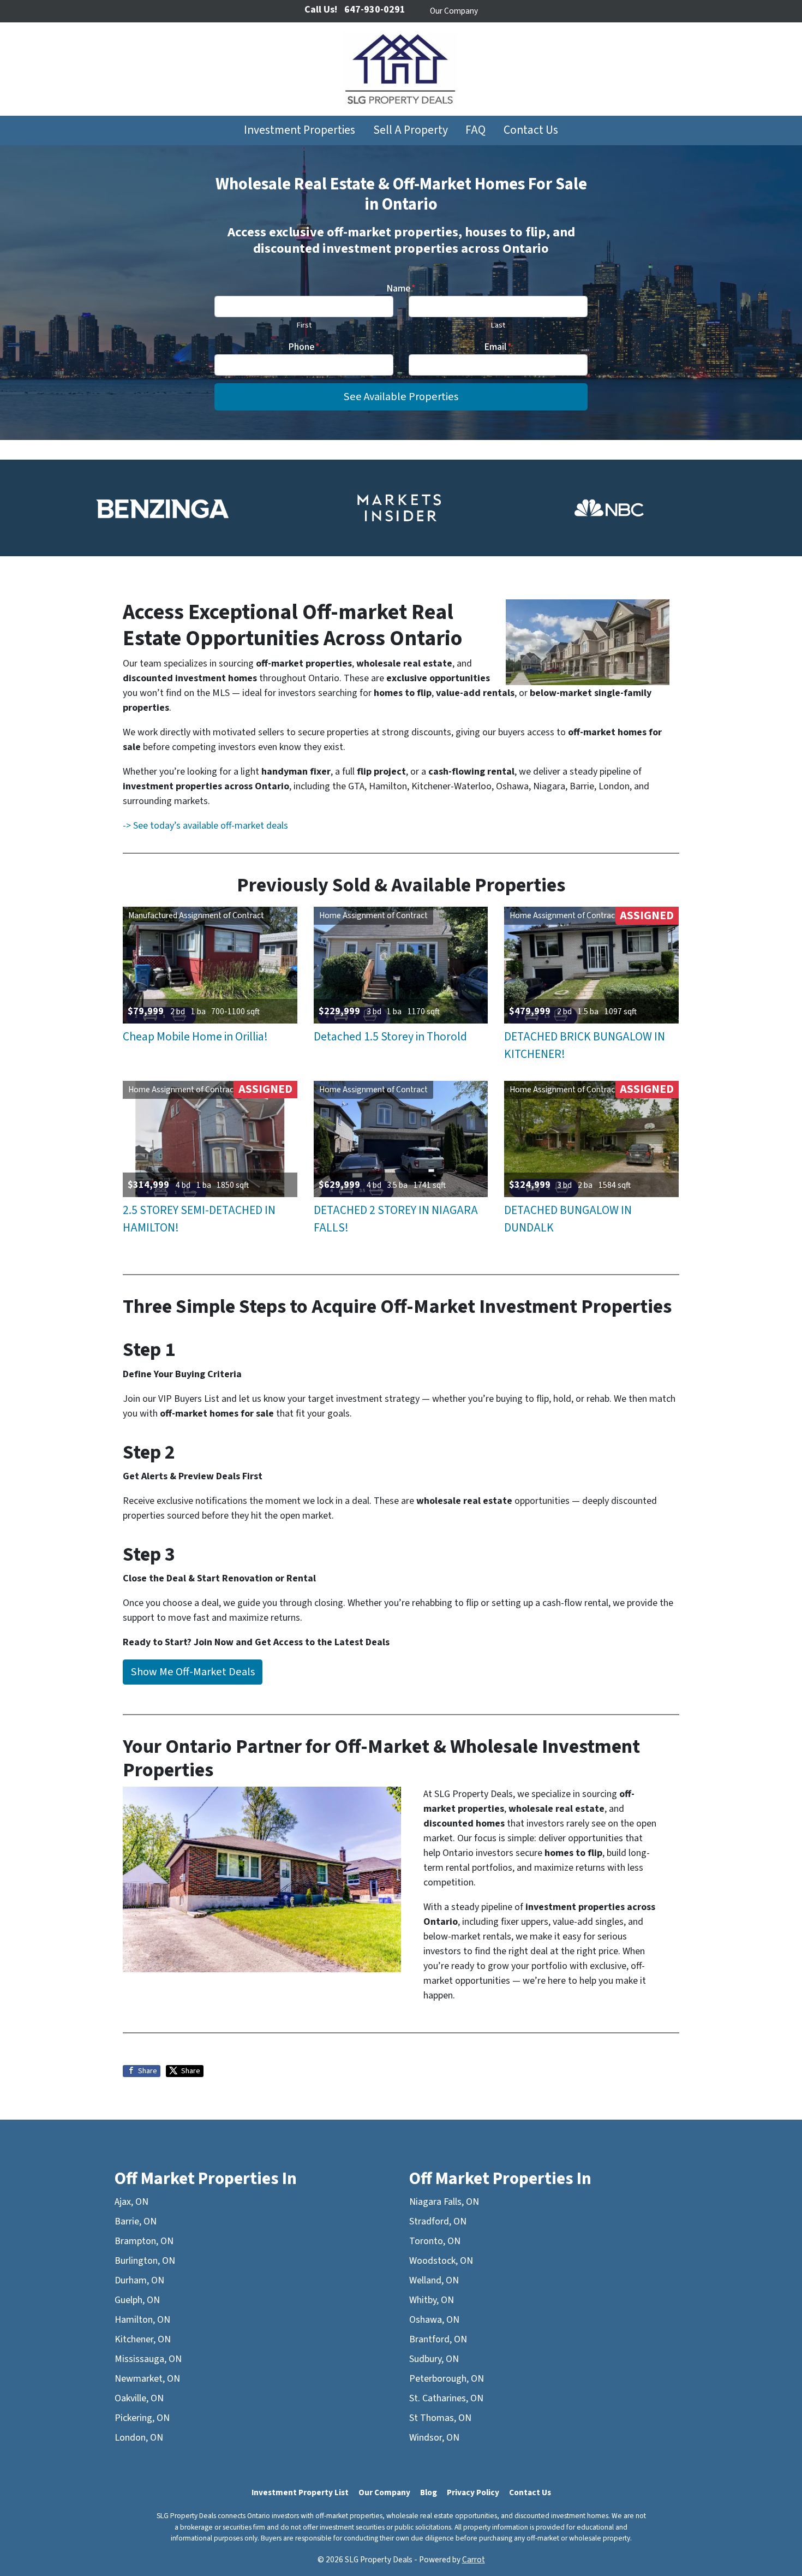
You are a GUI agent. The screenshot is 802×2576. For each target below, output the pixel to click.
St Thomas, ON (440, 2418)
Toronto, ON (435, 2241)
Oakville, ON (139, 2398)
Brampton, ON (144, 2241)
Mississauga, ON (148, 2359)
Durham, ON (139, 2280)
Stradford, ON (438, 2221)
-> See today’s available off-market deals (205, 826)
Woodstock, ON (441, 2261)
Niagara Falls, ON (444, 2202)
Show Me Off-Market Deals (193, 1672)
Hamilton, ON (142, 2320)
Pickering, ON (142, 2418)
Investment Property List (300, 2492)
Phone (304, 347)
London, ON (139, 2438)
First (304, 325)
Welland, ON (434, 2280)
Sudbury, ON (434, 2359)
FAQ (475, 130)
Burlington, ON (145, 2261)
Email (498, 347)
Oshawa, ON (434, 2320)
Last (498, 325)
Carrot (474, 2560)
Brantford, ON (438, 2339)
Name (401, 288)
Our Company (454, 11)
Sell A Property (411, 130)
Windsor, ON (434, 2438)
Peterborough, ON (447, 2379)
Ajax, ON (131, 2202)
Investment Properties (300, 130)
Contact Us (531, 130)
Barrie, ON (136, 2221)
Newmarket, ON (147, 2379)
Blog (429, 2492)
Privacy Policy (473, 2492)
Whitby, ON (432, 2300)
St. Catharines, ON (446, 2398)
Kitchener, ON (143, 2339)
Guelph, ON (137, 2300)
